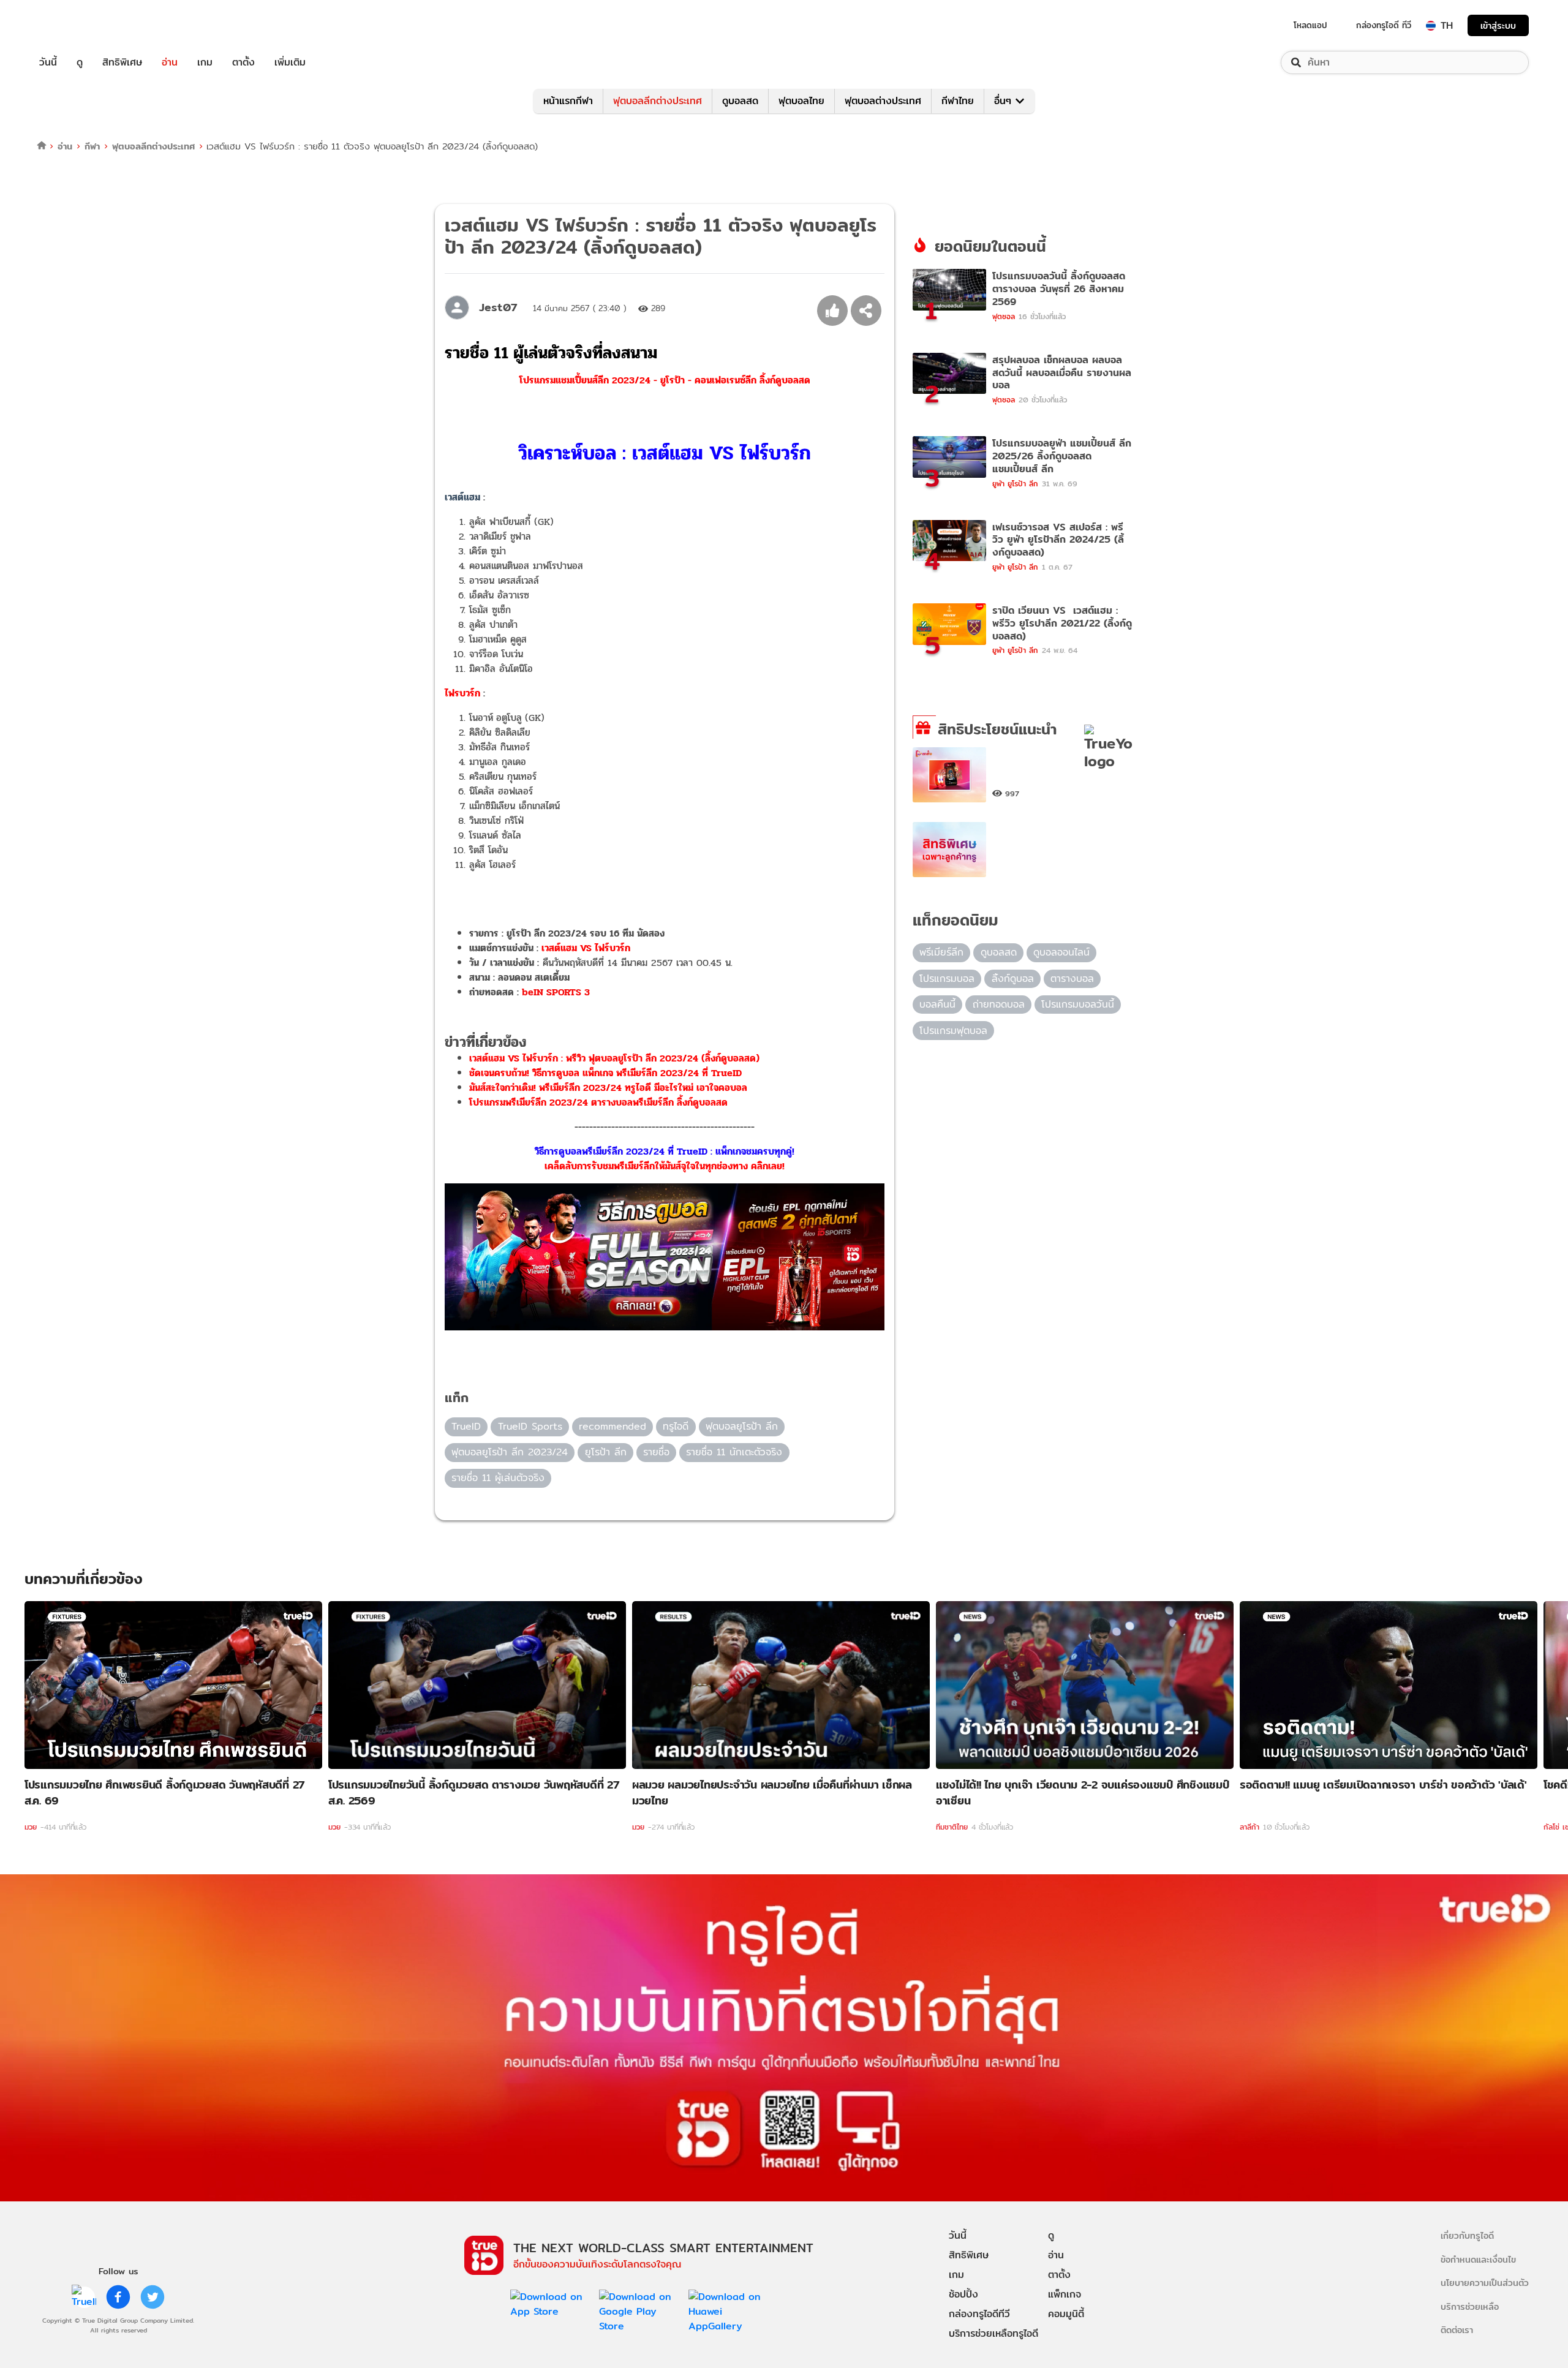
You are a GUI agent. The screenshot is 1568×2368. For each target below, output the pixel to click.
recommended (612, 1426)
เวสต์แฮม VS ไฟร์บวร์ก (586, 948)
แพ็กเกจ (1065, 2294)
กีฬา (92, 146)
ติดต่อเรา (1457, 2330)
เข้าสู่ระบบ (1498, 25)
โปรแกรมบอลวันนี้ (1078, 1004)
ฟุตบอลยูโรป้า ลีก (742, 1426)
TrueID (76, 25)
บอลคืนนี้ (937, 1004)
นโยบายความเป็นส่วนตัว (1485, 2283)
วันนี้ (48, 62)
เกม (205, 62)
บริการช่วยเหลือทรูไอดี (993, 2333)
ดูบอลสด (740, 101)
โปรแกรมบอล (947, 978)
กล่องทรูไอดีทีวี (979, 2314)
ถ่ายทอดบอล (999, 1004)
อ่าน (170, 62)
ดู (80, 62)
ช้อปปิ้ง (963, 2294)
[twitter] (153, 2297)
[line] (84, 2297)
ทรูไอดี (676, 1426)
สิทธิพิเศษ (122, 62)
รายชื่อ (656, 1452)
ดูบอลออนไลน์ (1061, 952)
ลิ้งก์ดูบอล (1013, 978)
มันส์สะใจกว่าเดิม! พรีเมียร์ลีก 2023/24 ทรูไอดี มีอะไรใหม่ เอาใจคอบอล (608, 1088)
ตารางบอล (1072, 978)
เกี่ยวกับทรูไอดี (1467, 2235)
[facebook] (118, 2297)
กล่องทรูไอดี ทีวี (1384, 25)
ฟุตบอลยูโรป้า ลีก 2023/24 (510, 1452)
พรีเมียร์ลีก (941, 952)
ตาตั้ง (243, 62)
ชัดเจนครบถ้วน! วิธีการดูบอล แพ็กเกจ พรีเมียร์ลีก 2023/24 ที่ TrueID (605, 1073)
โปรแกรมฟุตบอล (953, 1031)
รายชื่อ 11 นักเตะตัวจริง (734, 1452)
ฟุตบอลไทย (801, 101)
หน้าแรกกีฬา (568, 101)
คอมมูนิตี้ (1066, 2314)
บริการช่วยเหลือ (1470, 2306)
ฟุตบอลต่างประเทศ (883, 101)
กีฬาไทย (958, 101)
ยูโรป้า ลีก (606, 1452)
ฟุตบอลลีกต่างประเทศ (658, 101)
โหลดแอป (1310, 25)
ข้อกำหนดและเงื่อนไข (1478, 2259)
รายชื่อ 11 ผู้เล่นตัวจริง (498, 1478)
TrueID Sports (530, 1426)
